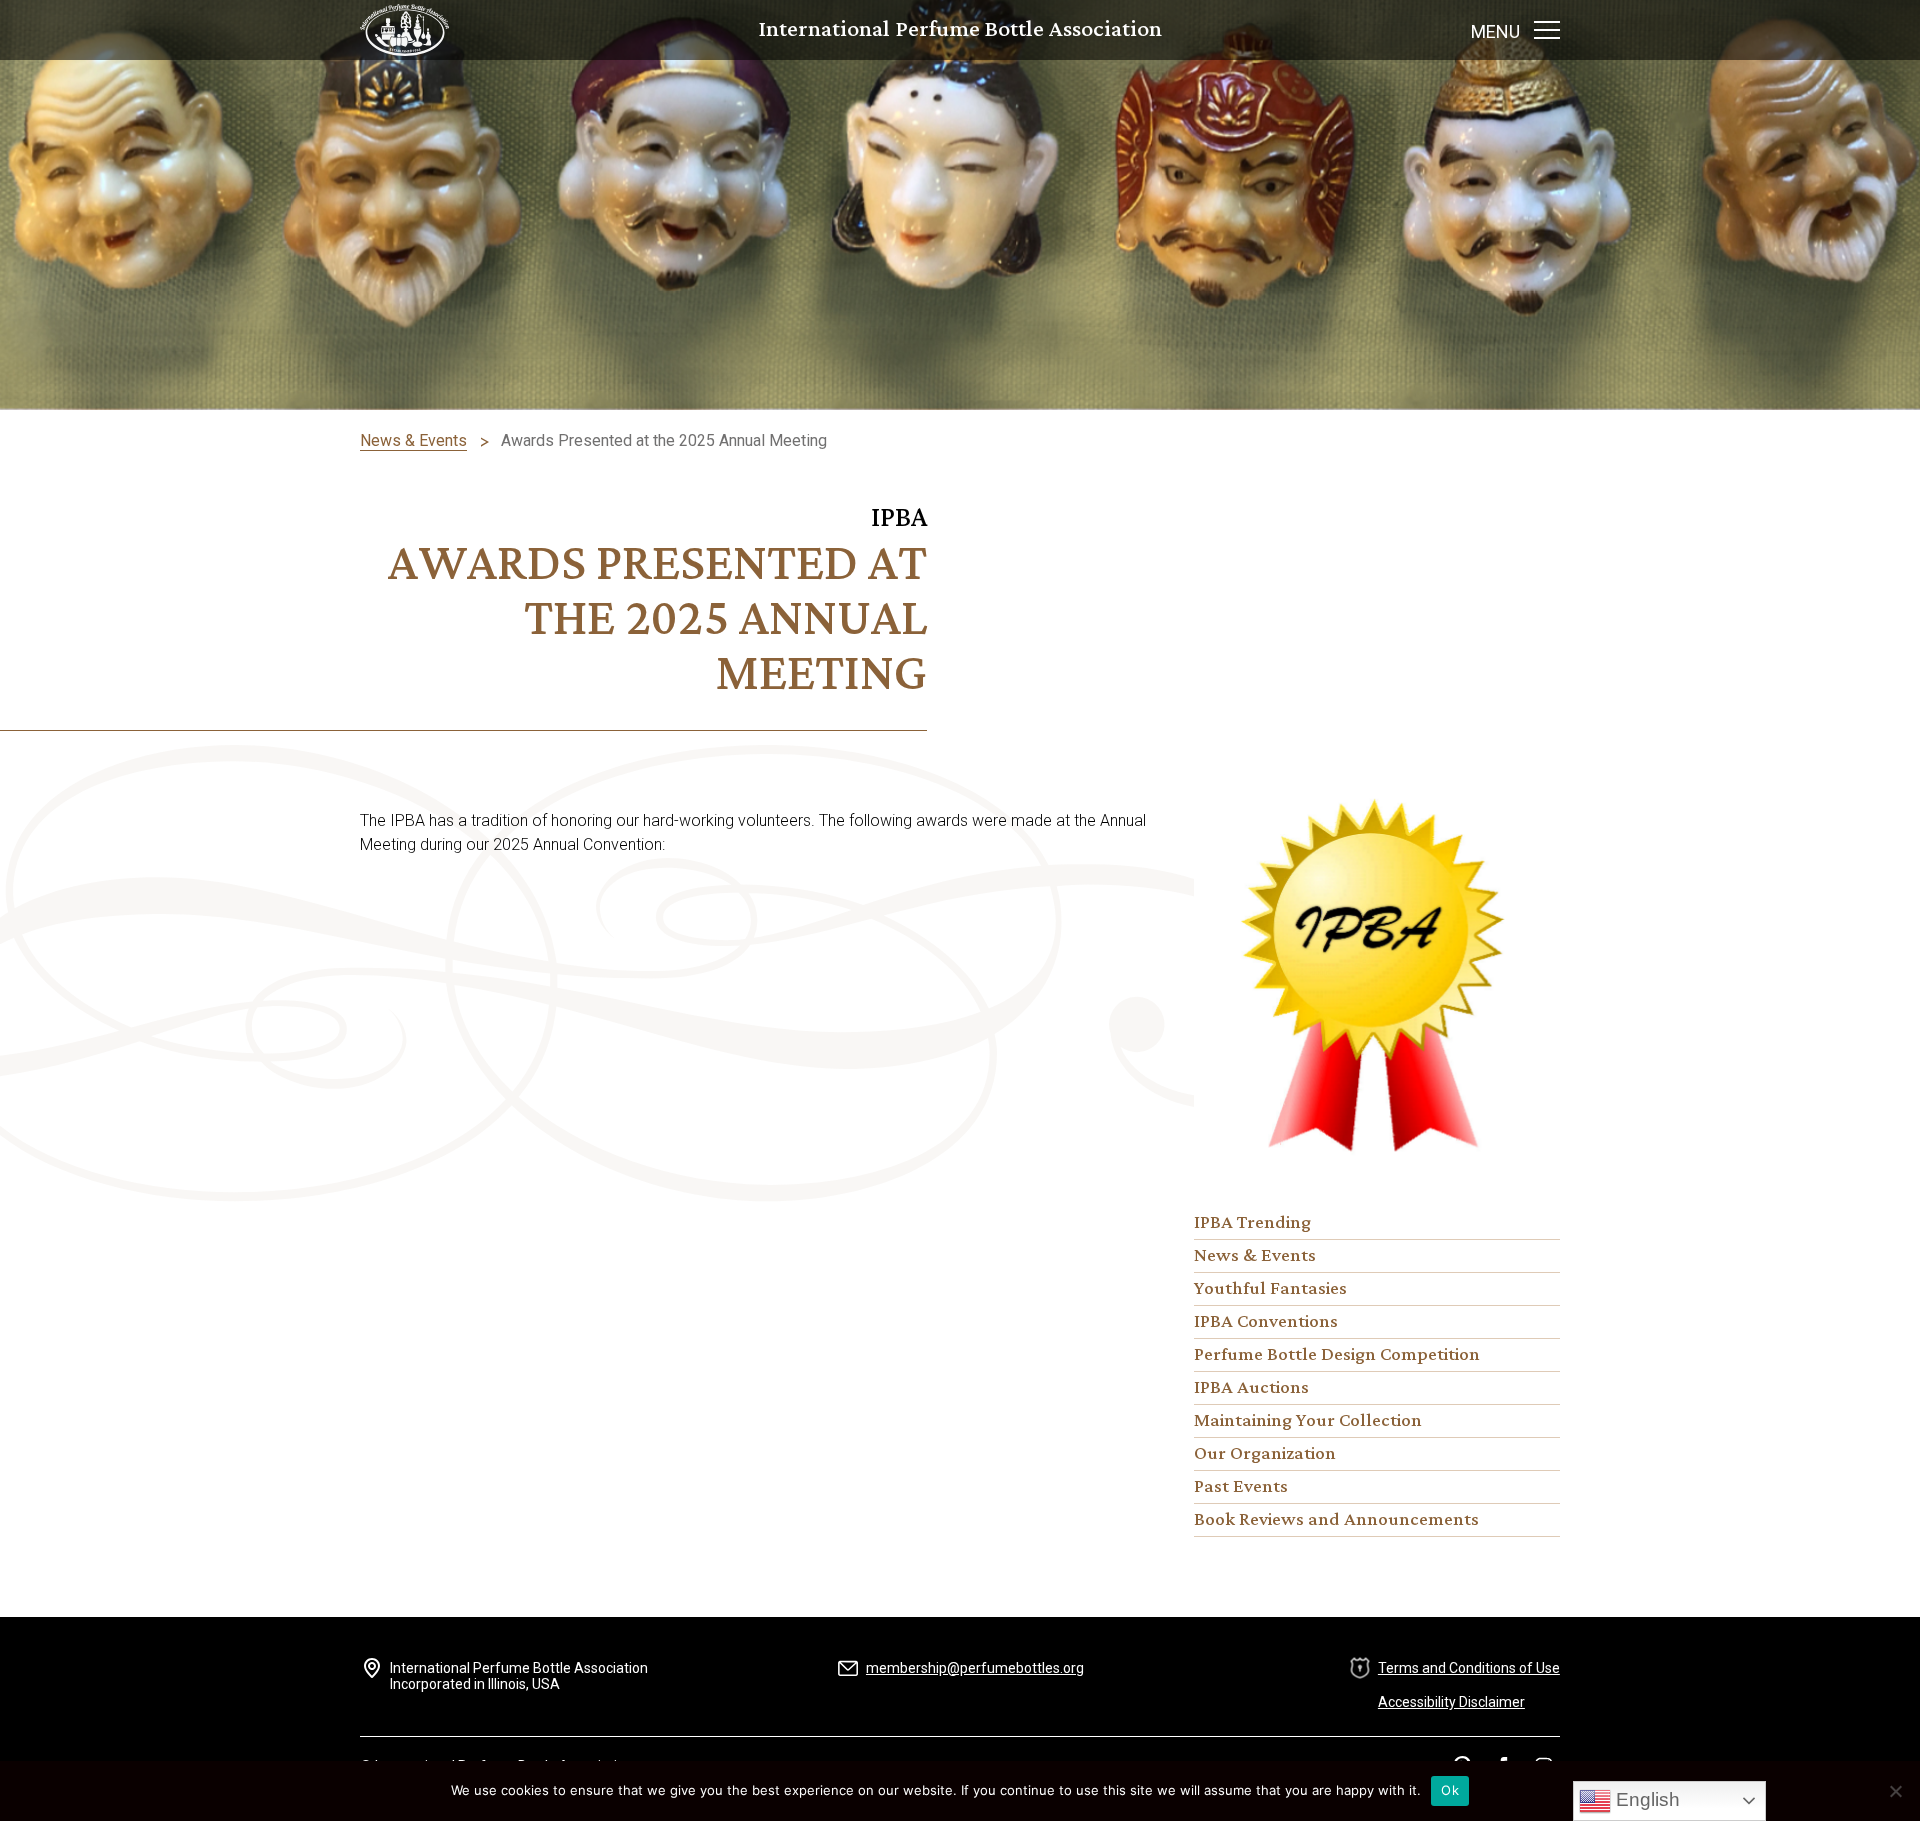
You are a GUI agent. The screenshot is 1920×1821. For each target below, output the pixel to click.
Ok (1450, 1790)
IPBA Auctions (1251, 1388)
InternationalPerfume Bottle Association (960, 30)
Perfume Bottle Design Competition (1337, 1355)
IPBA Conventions (1266, 1322)
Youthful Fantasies (1270, 1289)
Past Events (1241, 1487)
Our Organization (1265, 1454)
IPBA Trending (1252, 1223)
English (1645, 1799)
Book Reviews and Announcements (1336, 1520)
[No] (1895, 1791)
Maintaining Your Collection (1308, 1421)
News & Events (1255, 1256)
